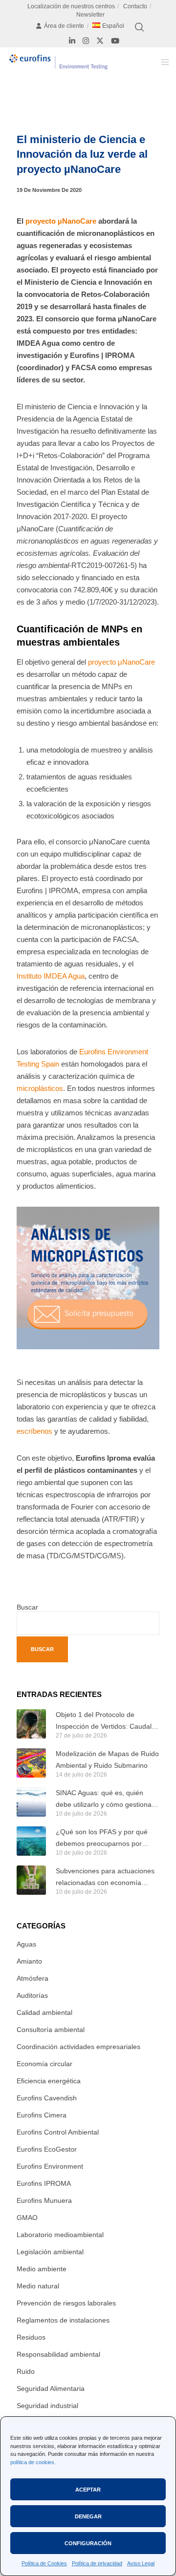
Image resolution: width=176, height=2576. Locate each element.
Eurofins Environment (50, 2166)
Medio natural (38, 2286)
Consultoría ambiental (51, 2030)
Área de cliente (64, 26)
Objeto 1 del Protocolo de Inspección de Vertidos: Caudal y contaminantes (106, 1721)
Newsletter (90, 15)
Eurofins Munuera (44, 2200)
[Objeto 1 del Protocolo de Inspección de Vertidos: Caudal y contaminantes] (31, 1724)
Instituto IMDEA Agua (51, 976)
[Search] (139, 27)
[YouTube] (115, 41)
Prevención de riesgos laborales (66, 2303)
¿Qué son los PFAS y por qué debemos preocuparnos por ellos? (102, 1839)
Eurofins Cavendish (47, 2098)
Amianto (29, 1961)
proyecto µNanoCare (61, 221)
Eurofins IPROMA (44, 2183)
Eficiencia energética (49, 2081)
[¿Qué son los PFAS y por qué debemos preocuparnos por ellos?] (31, 1841)
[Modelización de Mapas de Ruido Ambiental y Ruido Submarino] (31, 1763)
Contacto (135, 6)
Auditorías (32, 1995)
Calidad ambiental (44, 2012)
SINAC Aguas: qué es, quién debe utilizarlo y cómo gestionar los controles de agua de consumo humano (105, 1800)
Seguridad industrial (47, 2406)
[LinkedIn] (72, 41)
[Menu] (162, 62)
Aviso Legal (141, 2563)
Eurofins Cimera (42, 2115)
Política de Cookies (44, 2563)
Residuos (31, 2337)
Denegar (88, 2516)
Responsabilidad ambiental (58, 2354)
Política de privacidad (97, 2563)
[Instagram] (86, 41)
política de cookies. (33, 2462)
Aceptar (88, 2490)
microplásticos (40, 1088)
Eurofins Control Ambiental (58, 2132)
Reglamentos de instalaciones (63, 2320)
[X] (100, 41)
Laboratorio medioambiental (60, 2235)
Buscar (27, 1607)
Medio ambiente (42, 2269)
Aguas (26, 1944)
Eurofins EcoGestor (47, 2149)
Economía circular (44, 2064)
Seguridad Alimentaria (51, 2388)
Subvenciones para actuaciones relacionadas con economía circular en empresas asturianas (105, 1878)
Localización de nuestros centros (71, 6)
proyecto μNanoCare (121, 662)
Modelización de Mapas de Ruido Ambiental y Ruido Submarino (107, 1759)
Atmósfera (33, 1978)
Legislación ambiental (50, 2252)
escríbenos (34, 1431)
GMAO (27, 2218)
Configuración (88, 2543)
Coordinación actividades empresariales (78, 2047)
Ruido (26, 2371)
